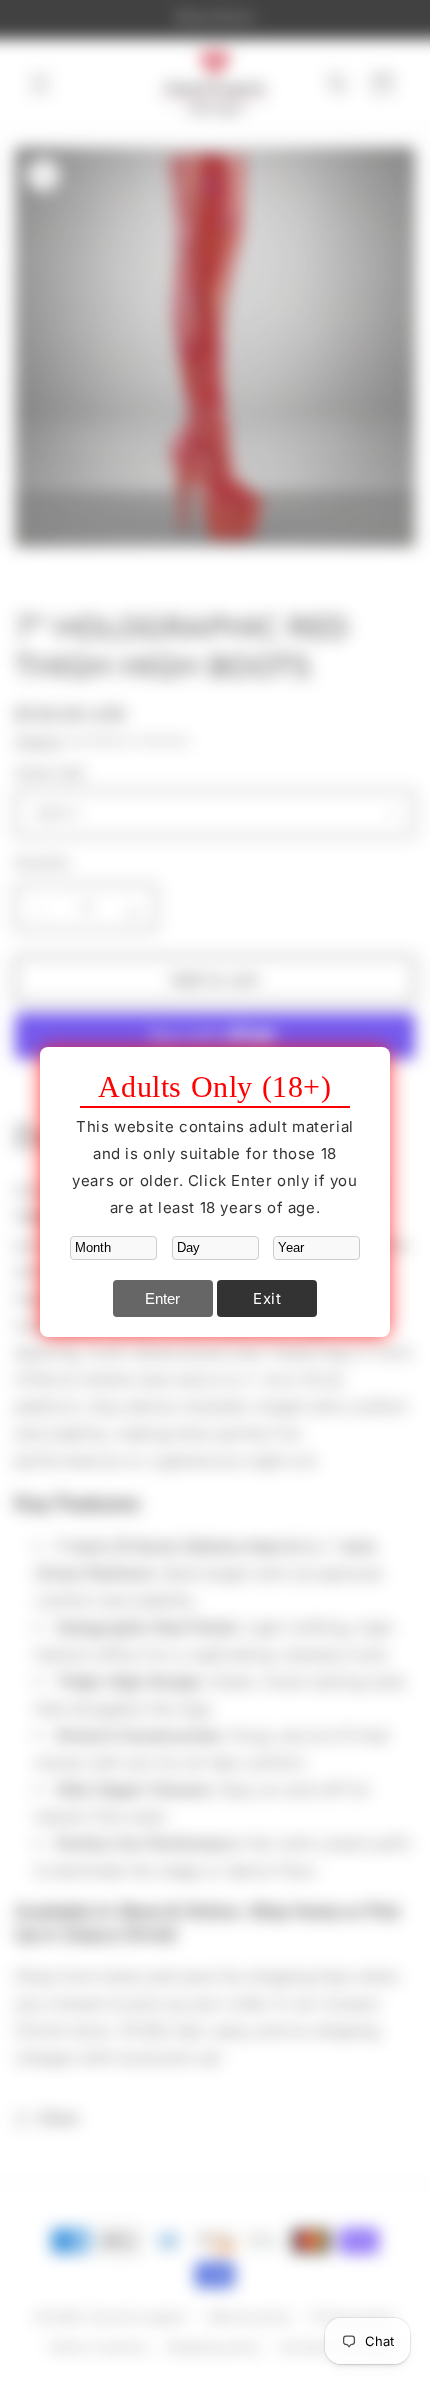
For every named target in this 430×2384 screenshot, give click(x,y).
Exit (267, 1298)
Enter (162, 1298)
